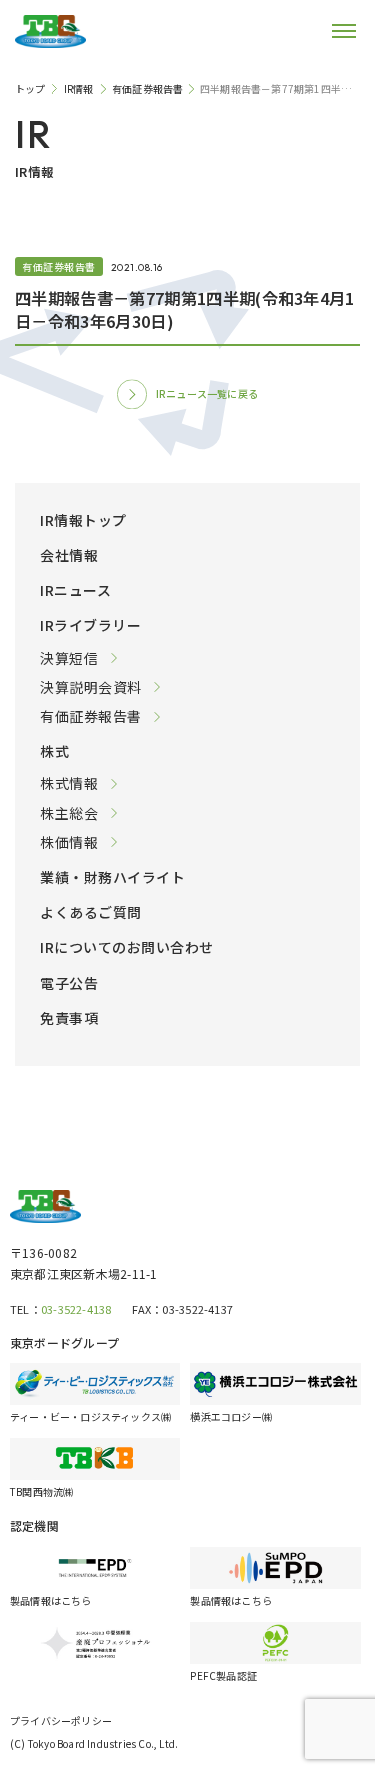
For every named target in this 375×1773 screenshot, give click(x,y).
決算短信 (69, 658)
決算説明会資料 (91, 687)
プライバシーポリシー (61, 1720)
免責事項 (69, 1018)
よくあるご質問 (91, 912)
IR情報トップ (83, 520)
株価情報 (69, 842)
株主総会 (69, 813)
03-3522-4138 (76, 1309)
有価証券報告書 (91, 716)
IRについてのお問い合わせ (127, 947)
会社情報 (69, 555)
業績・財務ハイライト (112, 877)
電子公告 (69, 983)
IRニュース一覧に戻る (207, 393)
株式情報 (69, 783)
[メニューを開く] (330, 31)
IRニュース (75, 590)
